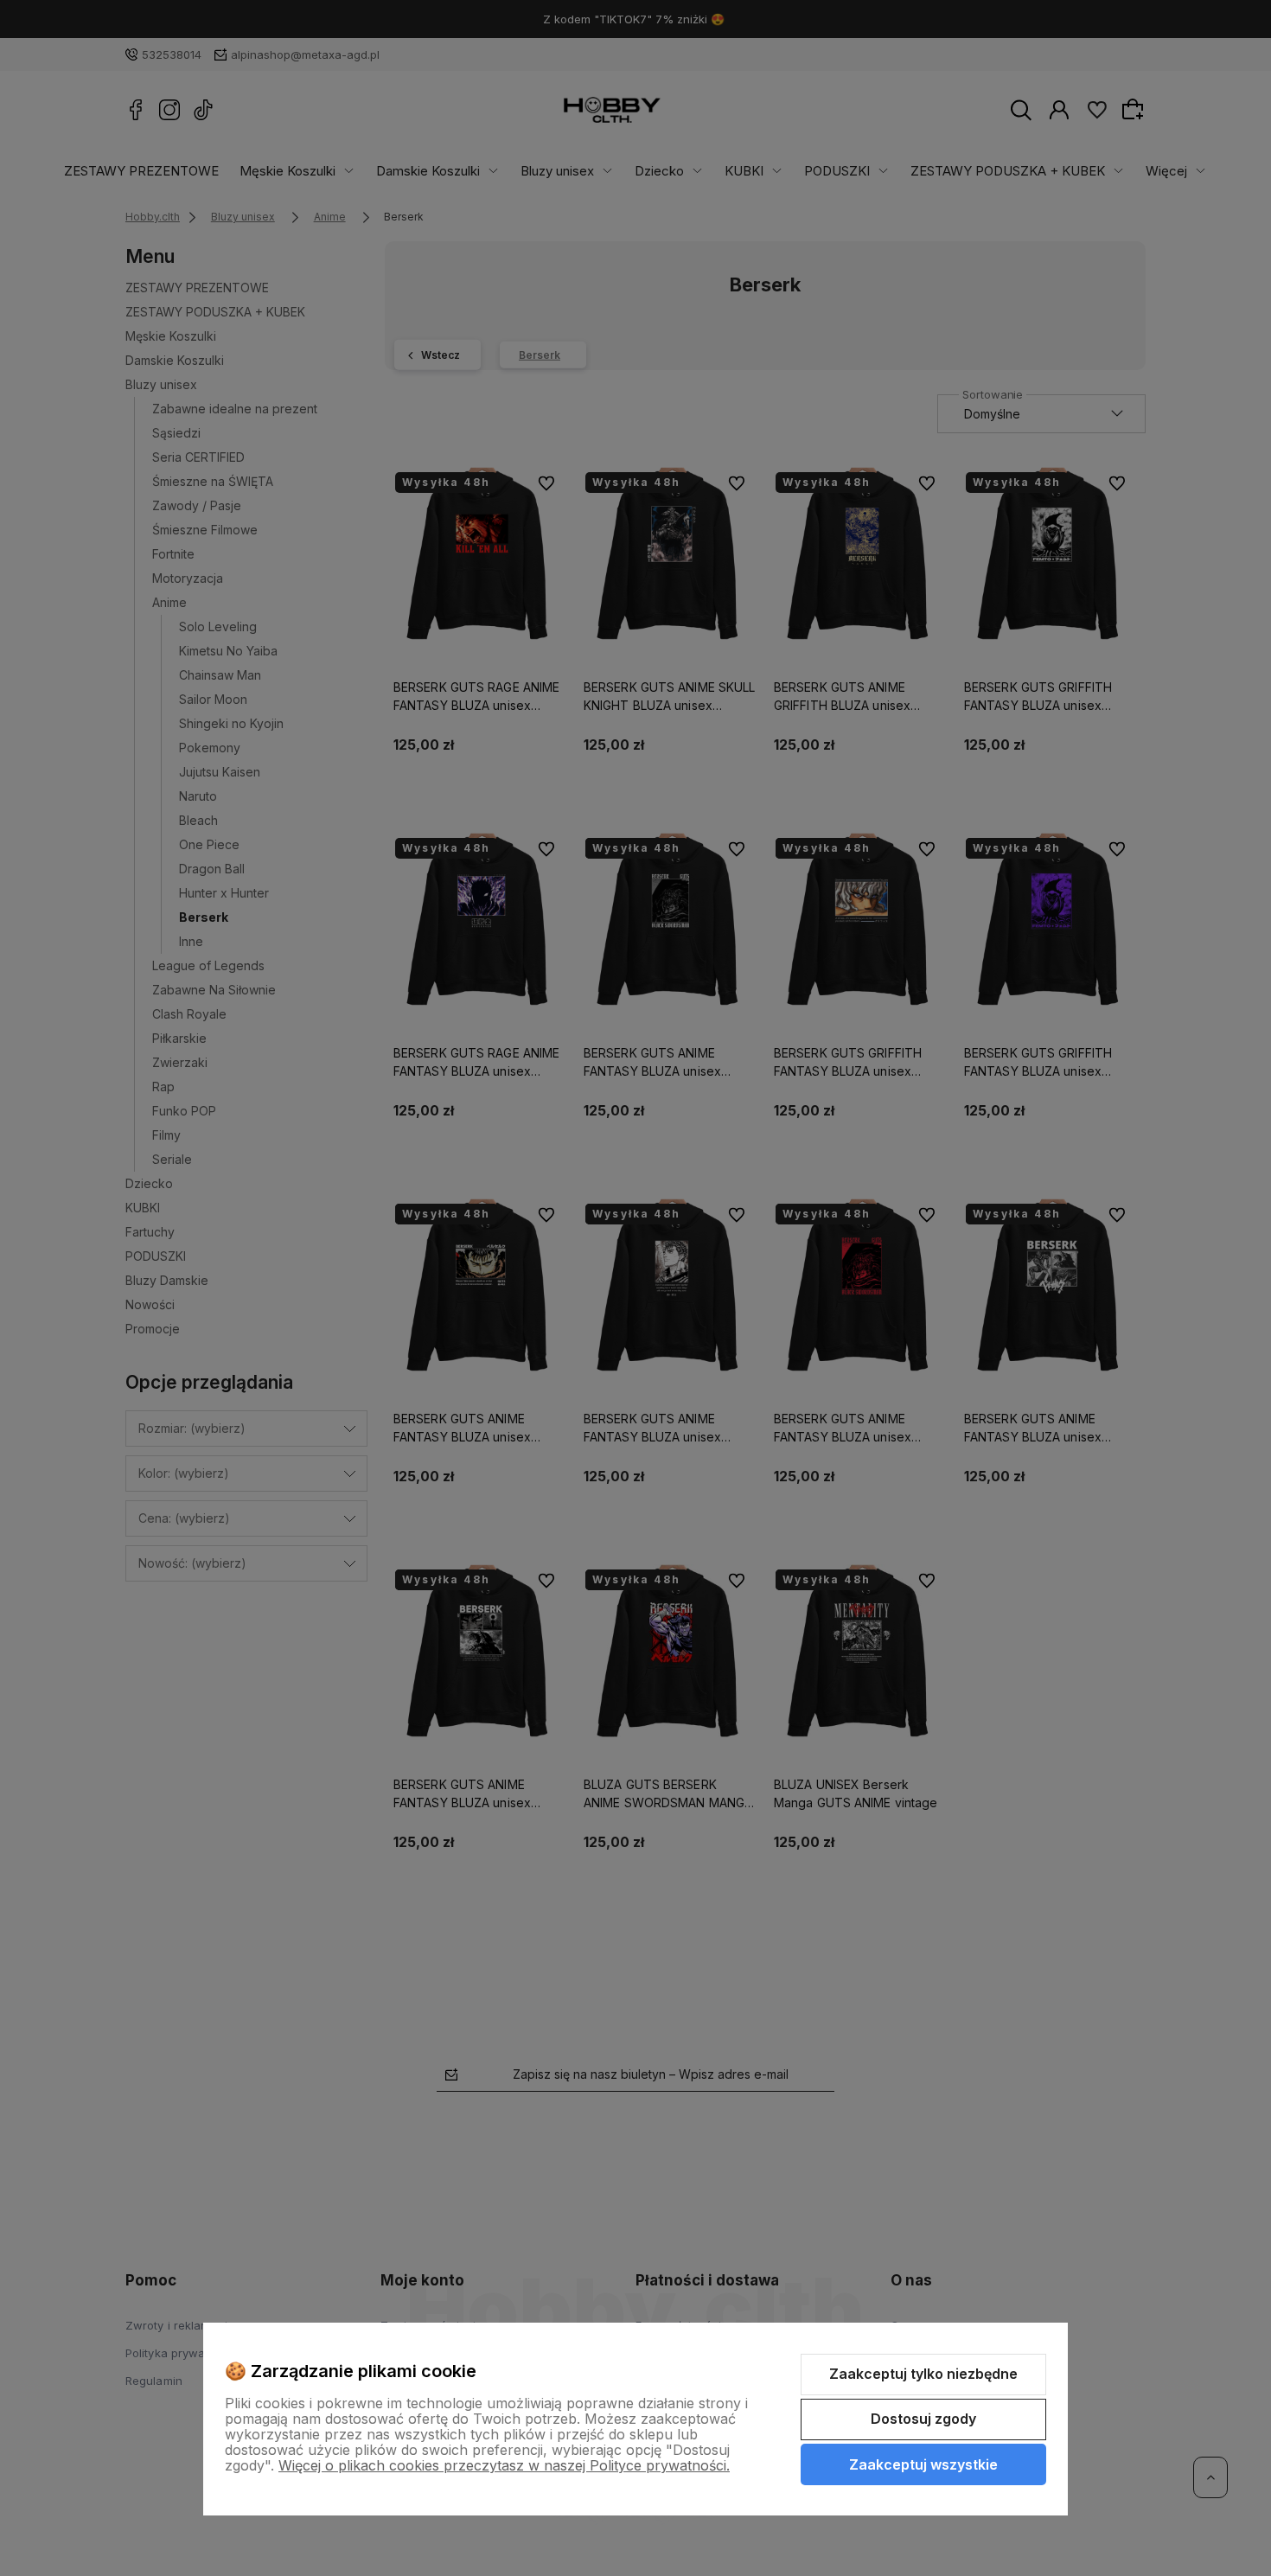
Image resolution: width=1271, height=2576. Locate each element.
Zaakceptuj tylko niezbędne (923, 2374)
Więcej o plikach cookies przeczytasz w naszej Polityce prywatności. (504, 2465)
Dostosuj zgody (923, 2419)
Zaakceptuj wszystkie (923, 2464)
